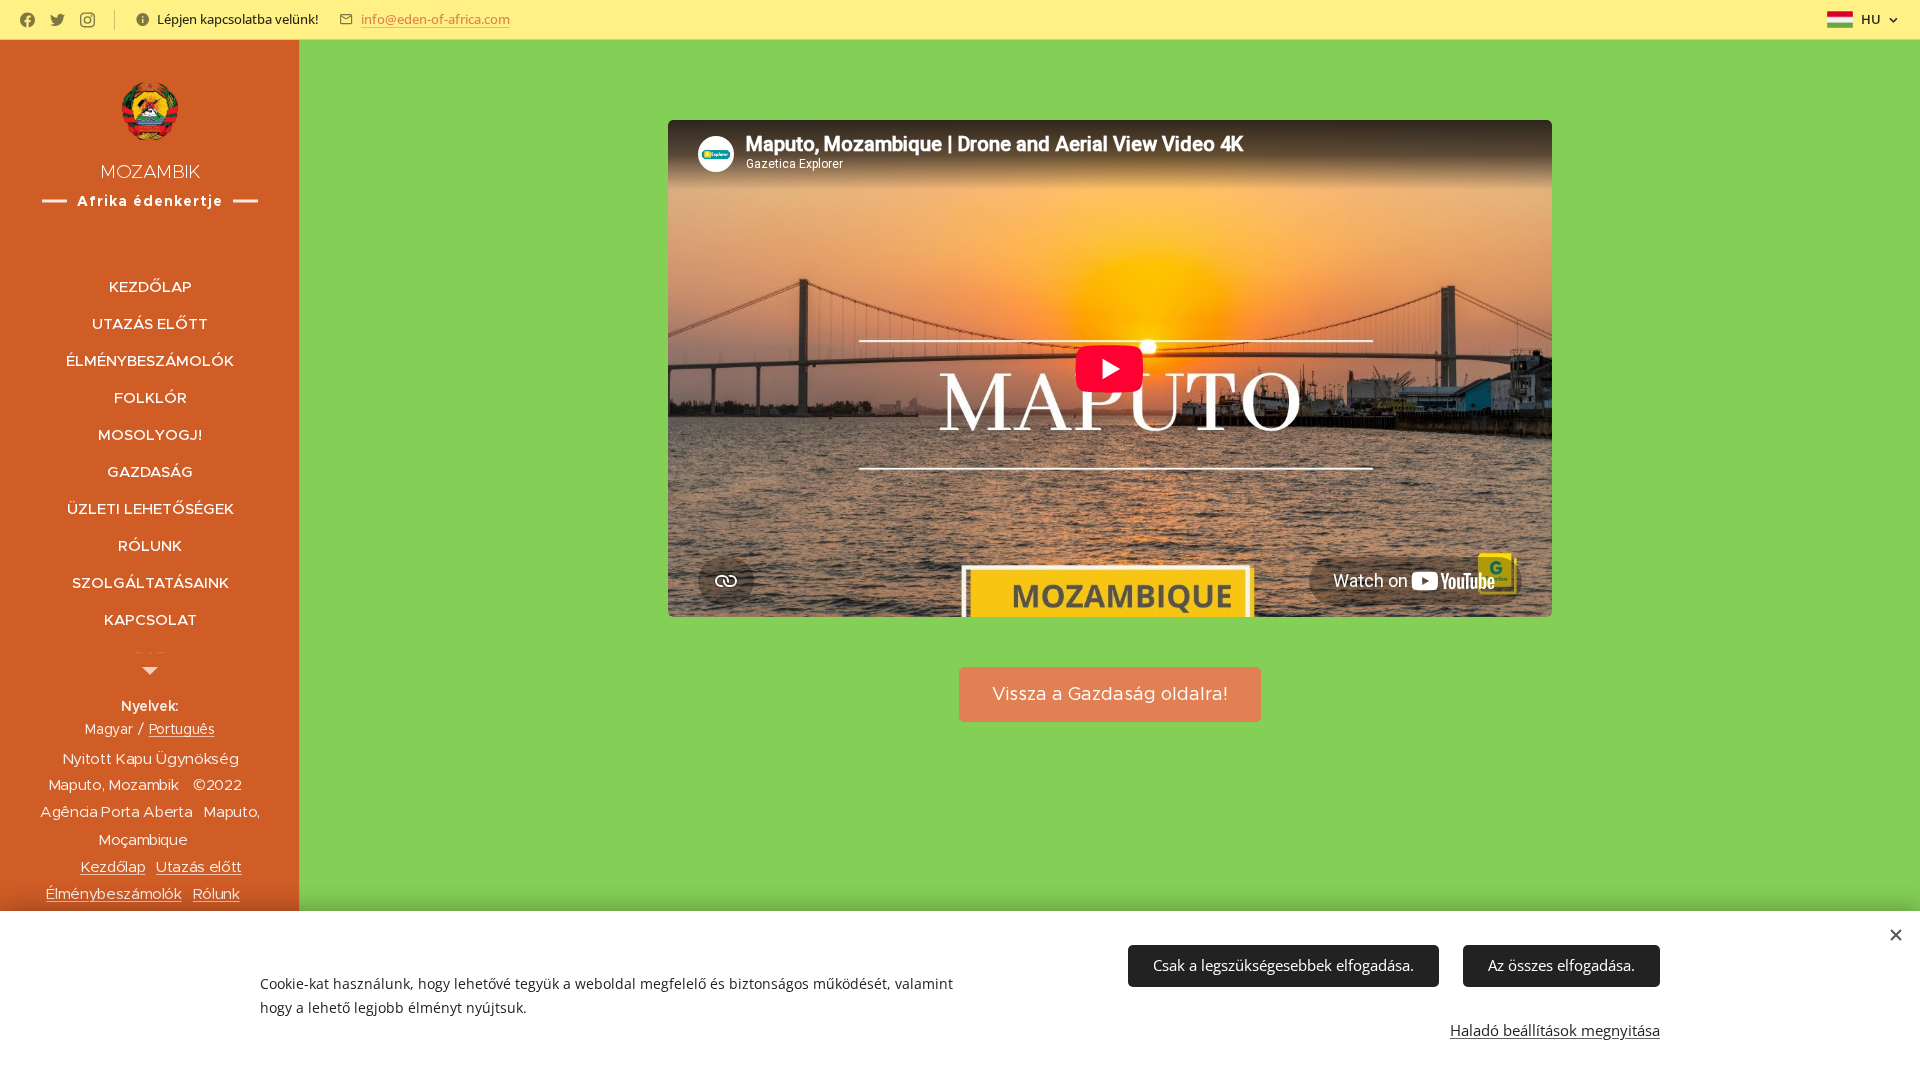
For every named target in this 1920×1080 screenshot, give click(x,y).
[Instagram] (87, 20)
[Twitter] (57, 20)
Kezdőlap (112, 866)
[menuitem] (150, 286)
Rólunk (216, 893)
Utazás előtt (199, 866)
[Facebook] (27, 20)
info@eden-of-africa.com (435, 19)
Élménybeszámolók (114, 893)
